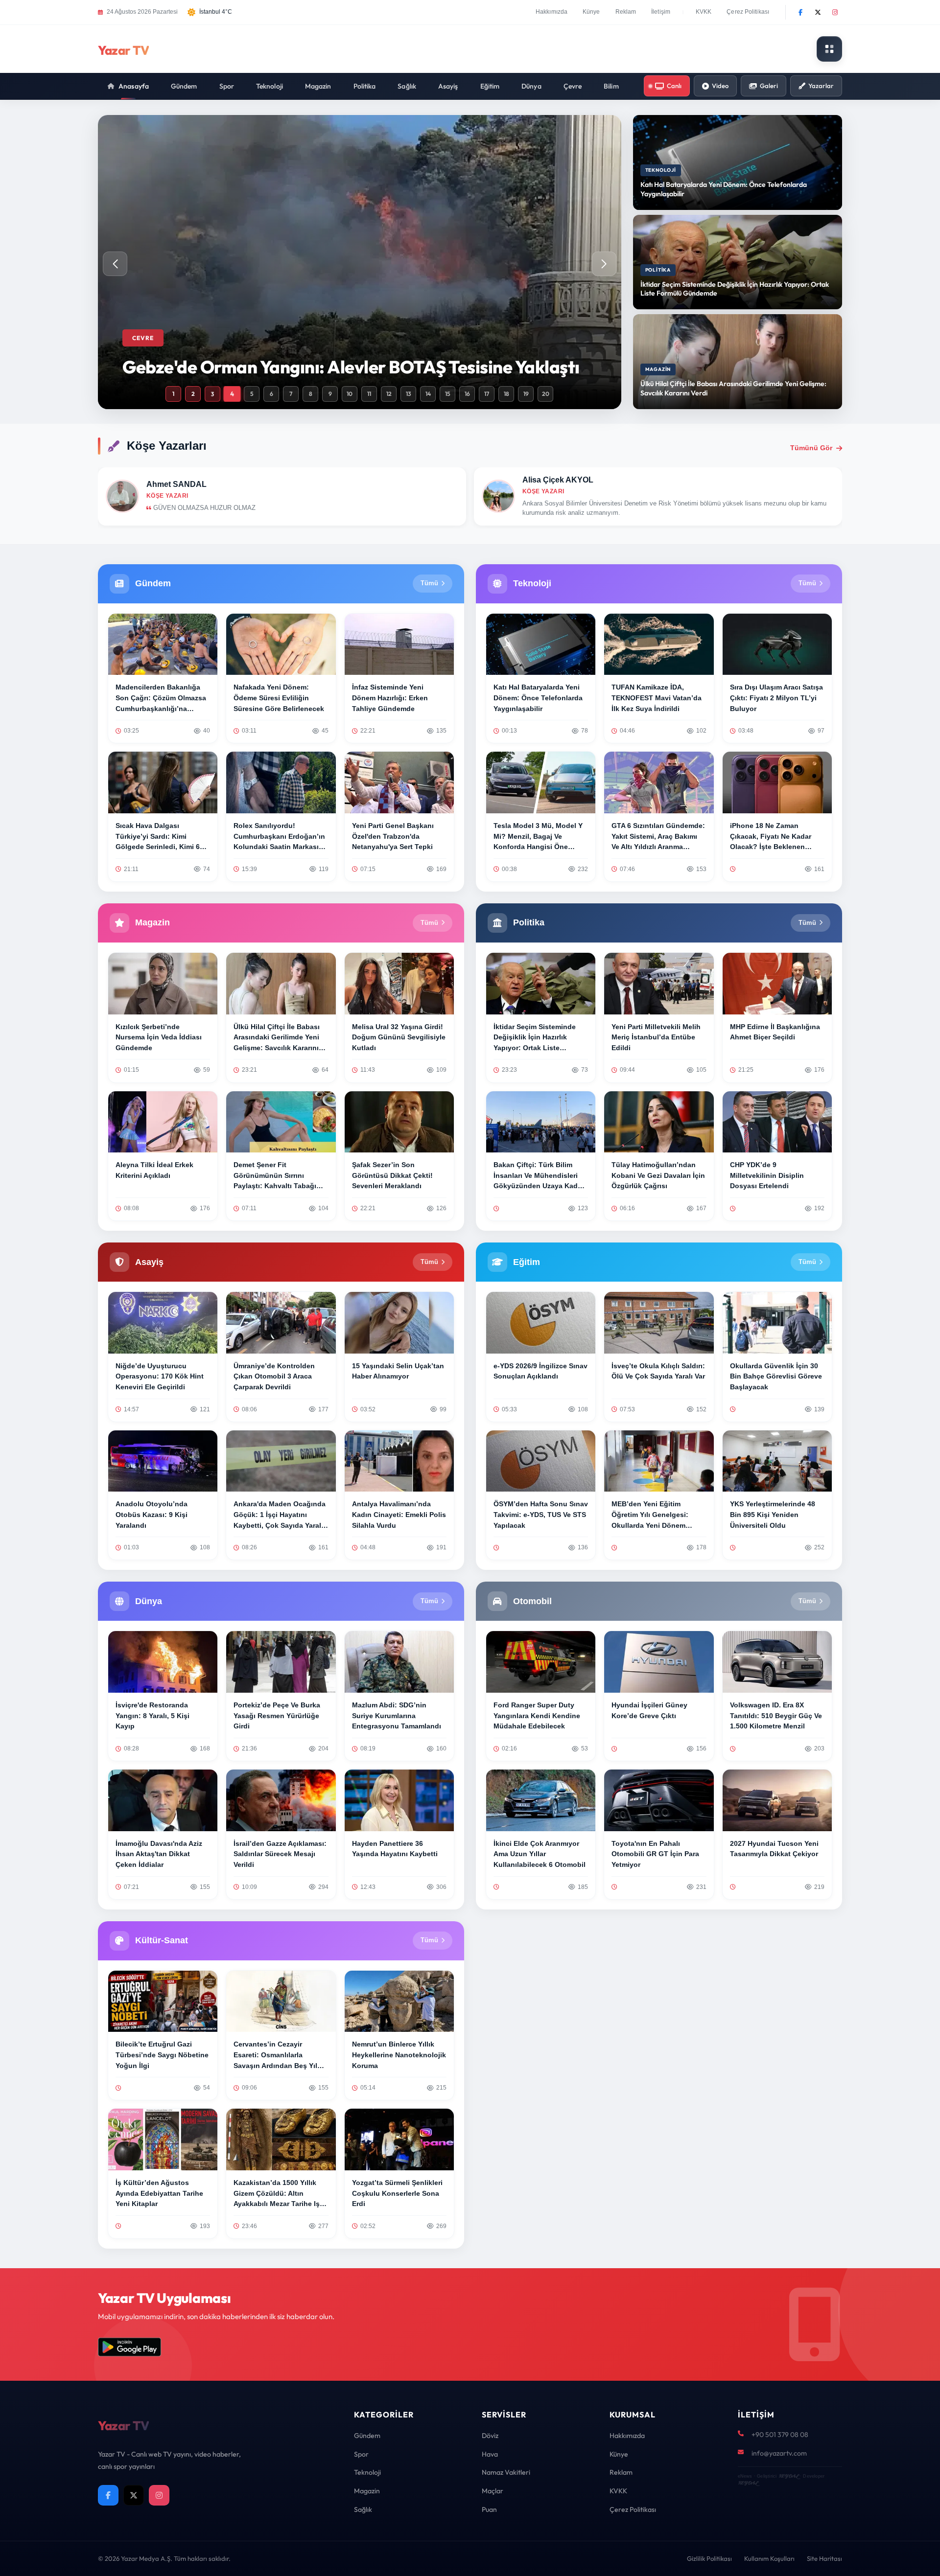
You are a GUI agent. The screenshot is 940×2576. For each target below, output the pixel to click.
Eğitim (490, 86)
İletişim (661, 12)
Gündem (184, 86)
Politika (365, 86)
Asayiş (448, 86)
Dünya (531, 86)
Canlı (674, 86)
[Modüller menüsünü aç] (829, 49)
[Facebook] (800, 12)
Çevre (573, 86)
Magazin (318, 86)
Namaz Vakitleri (506, 2472)
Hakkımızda (552, 12)
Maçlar (493, 2491)
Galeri (769, 86)
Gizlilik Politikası (709, 2558)
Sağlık (407, 86)
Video (720, 86)
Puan (489, 2509)
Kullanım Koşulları (769, 2558)
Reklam (626, 12)
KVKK (704, 12)
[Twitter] (818, 12)
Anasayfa (134, 86)
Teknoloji (270, 86)
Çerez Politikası (748, 12)
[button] (604, 264)
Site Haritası (824, 2558)
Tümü (429, 583)
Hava (490, 2454)
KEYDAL (788, 2476)
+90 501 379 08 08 (780, 2435)
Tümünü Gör (811, 448)
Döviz (490, 2436)
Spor (227, 86)
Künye (591, 12)
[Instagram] (835, 12)
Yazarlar (821, 86)
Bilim (611, 86)
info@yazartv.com (779, 2453)
